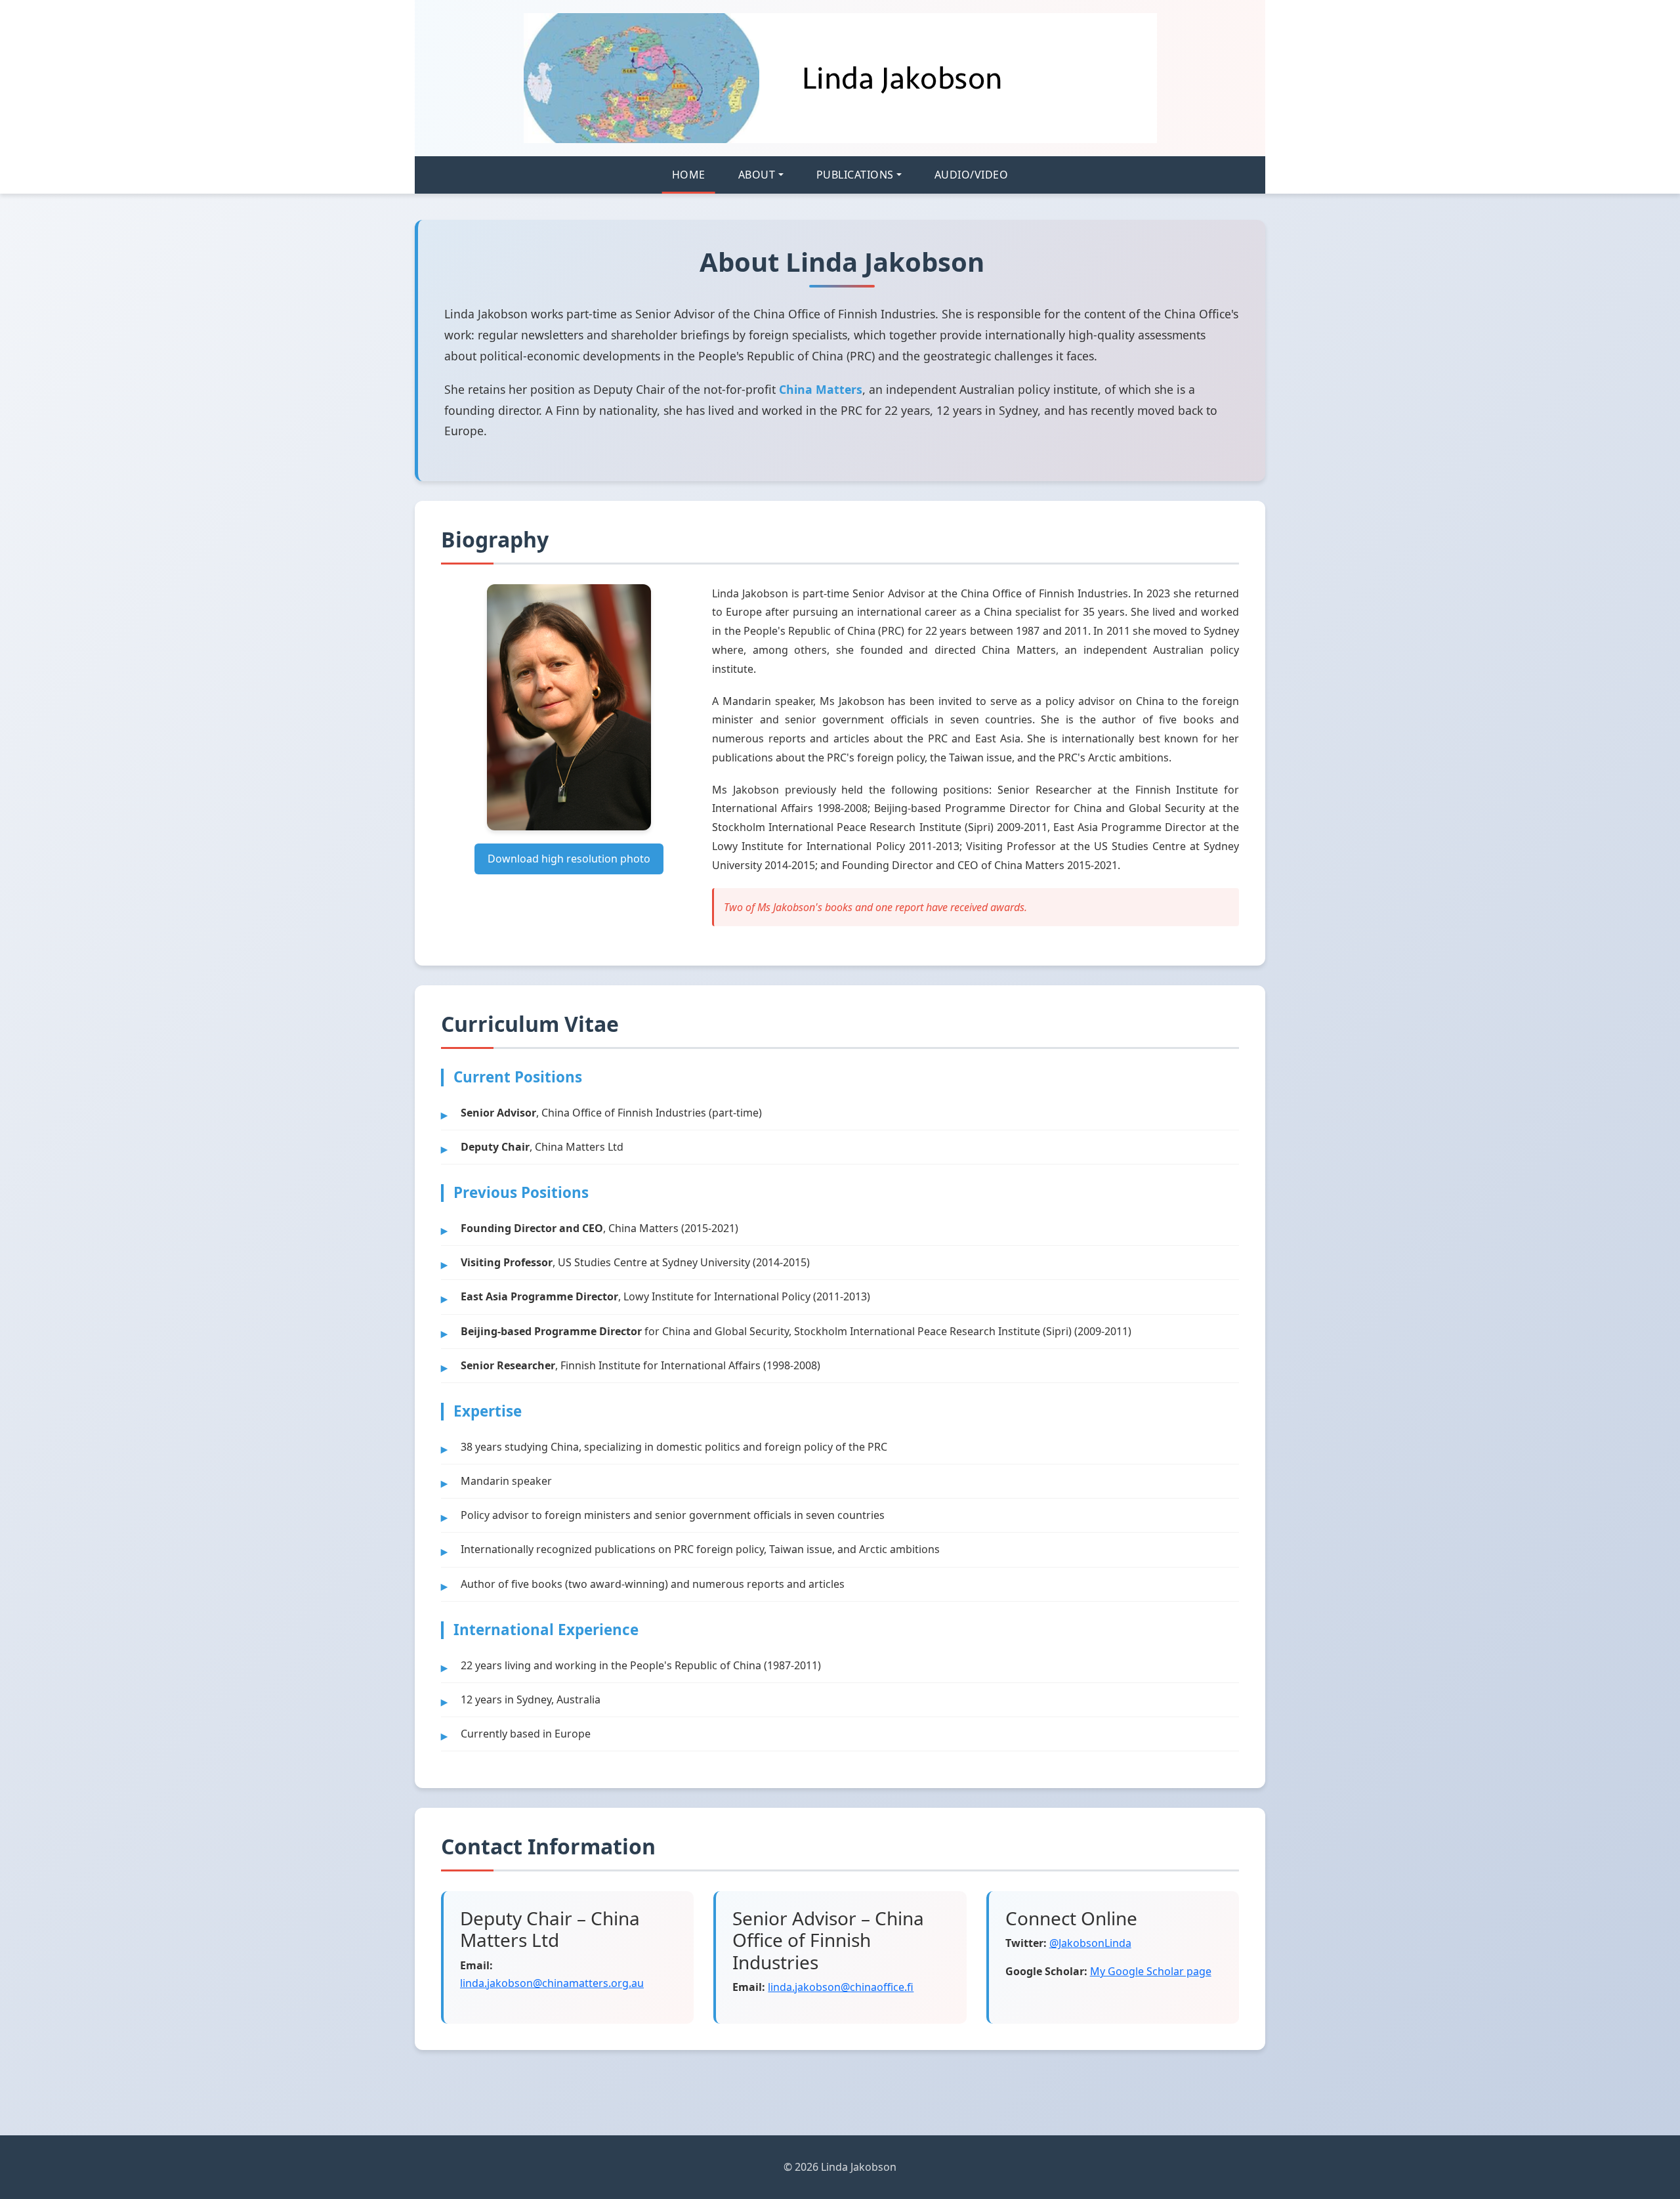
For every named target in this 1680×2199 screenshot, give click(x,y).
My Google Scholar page (1151, 1971)
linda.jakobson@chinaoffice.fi (841, 1987)
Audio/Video (972, 175)
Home (689, 175)
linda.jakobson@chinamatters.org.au (552, 1983)
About (757, 175)
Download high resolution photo (569, 859)
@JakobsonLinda (1090, 1943)
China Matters (821, 389)
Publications (855, 175)
